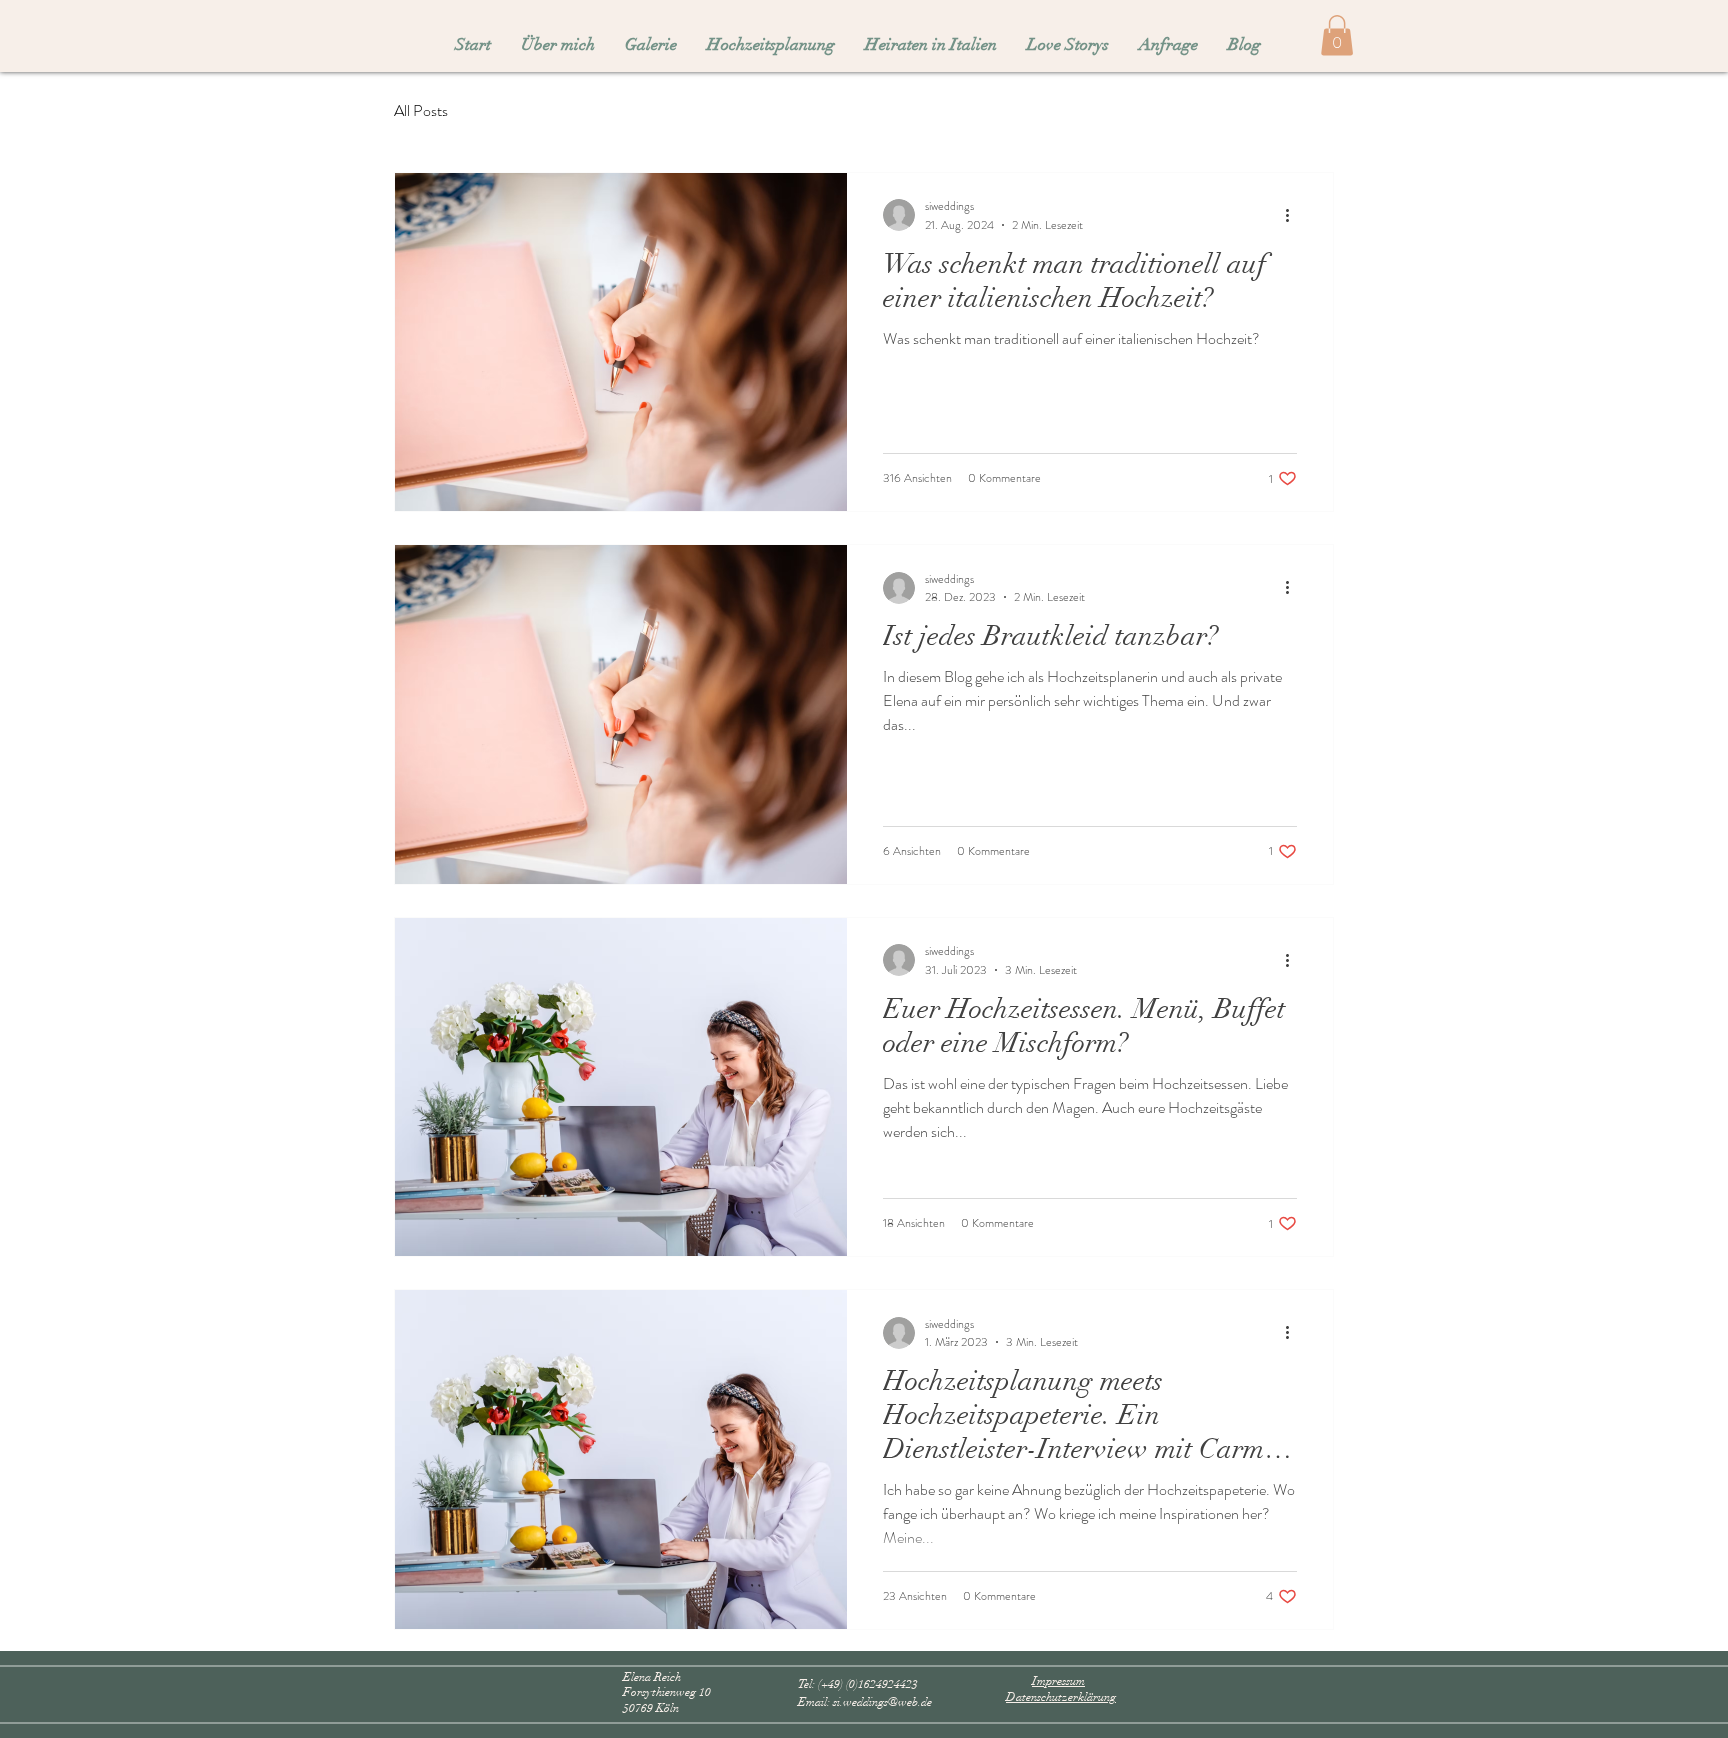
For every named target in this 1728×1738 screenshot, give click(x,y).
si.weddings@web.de (882, 1702)
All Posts (421, 111)
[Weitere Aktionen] (1294, 215)
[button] (1337, 35)
